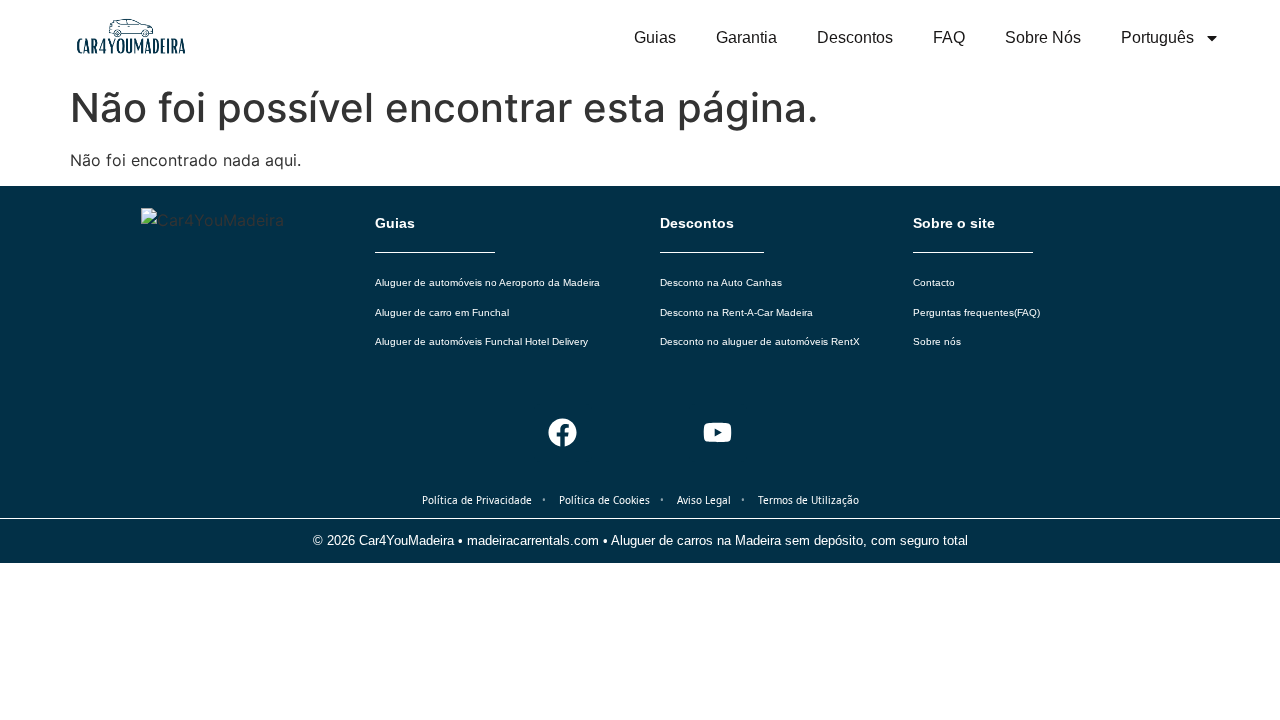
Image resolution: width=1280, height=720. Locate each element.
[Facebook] (563, 433)
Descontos (855, 37)
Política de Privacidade (477, 500)
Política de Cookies (604, 500)
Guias (655, 37)
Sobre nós (1043, 37)
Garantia (746, 37)
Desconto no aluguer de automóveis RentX (760, 341)
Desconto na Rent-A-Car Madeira (736, 312)
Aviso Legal (704, 500)
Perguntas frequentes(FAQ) (976, 312)
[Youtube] (718, 433)
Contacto (934, 282)
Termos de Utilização (808, 500)
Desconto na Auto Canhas (721, 282)
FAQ (949, 37)
